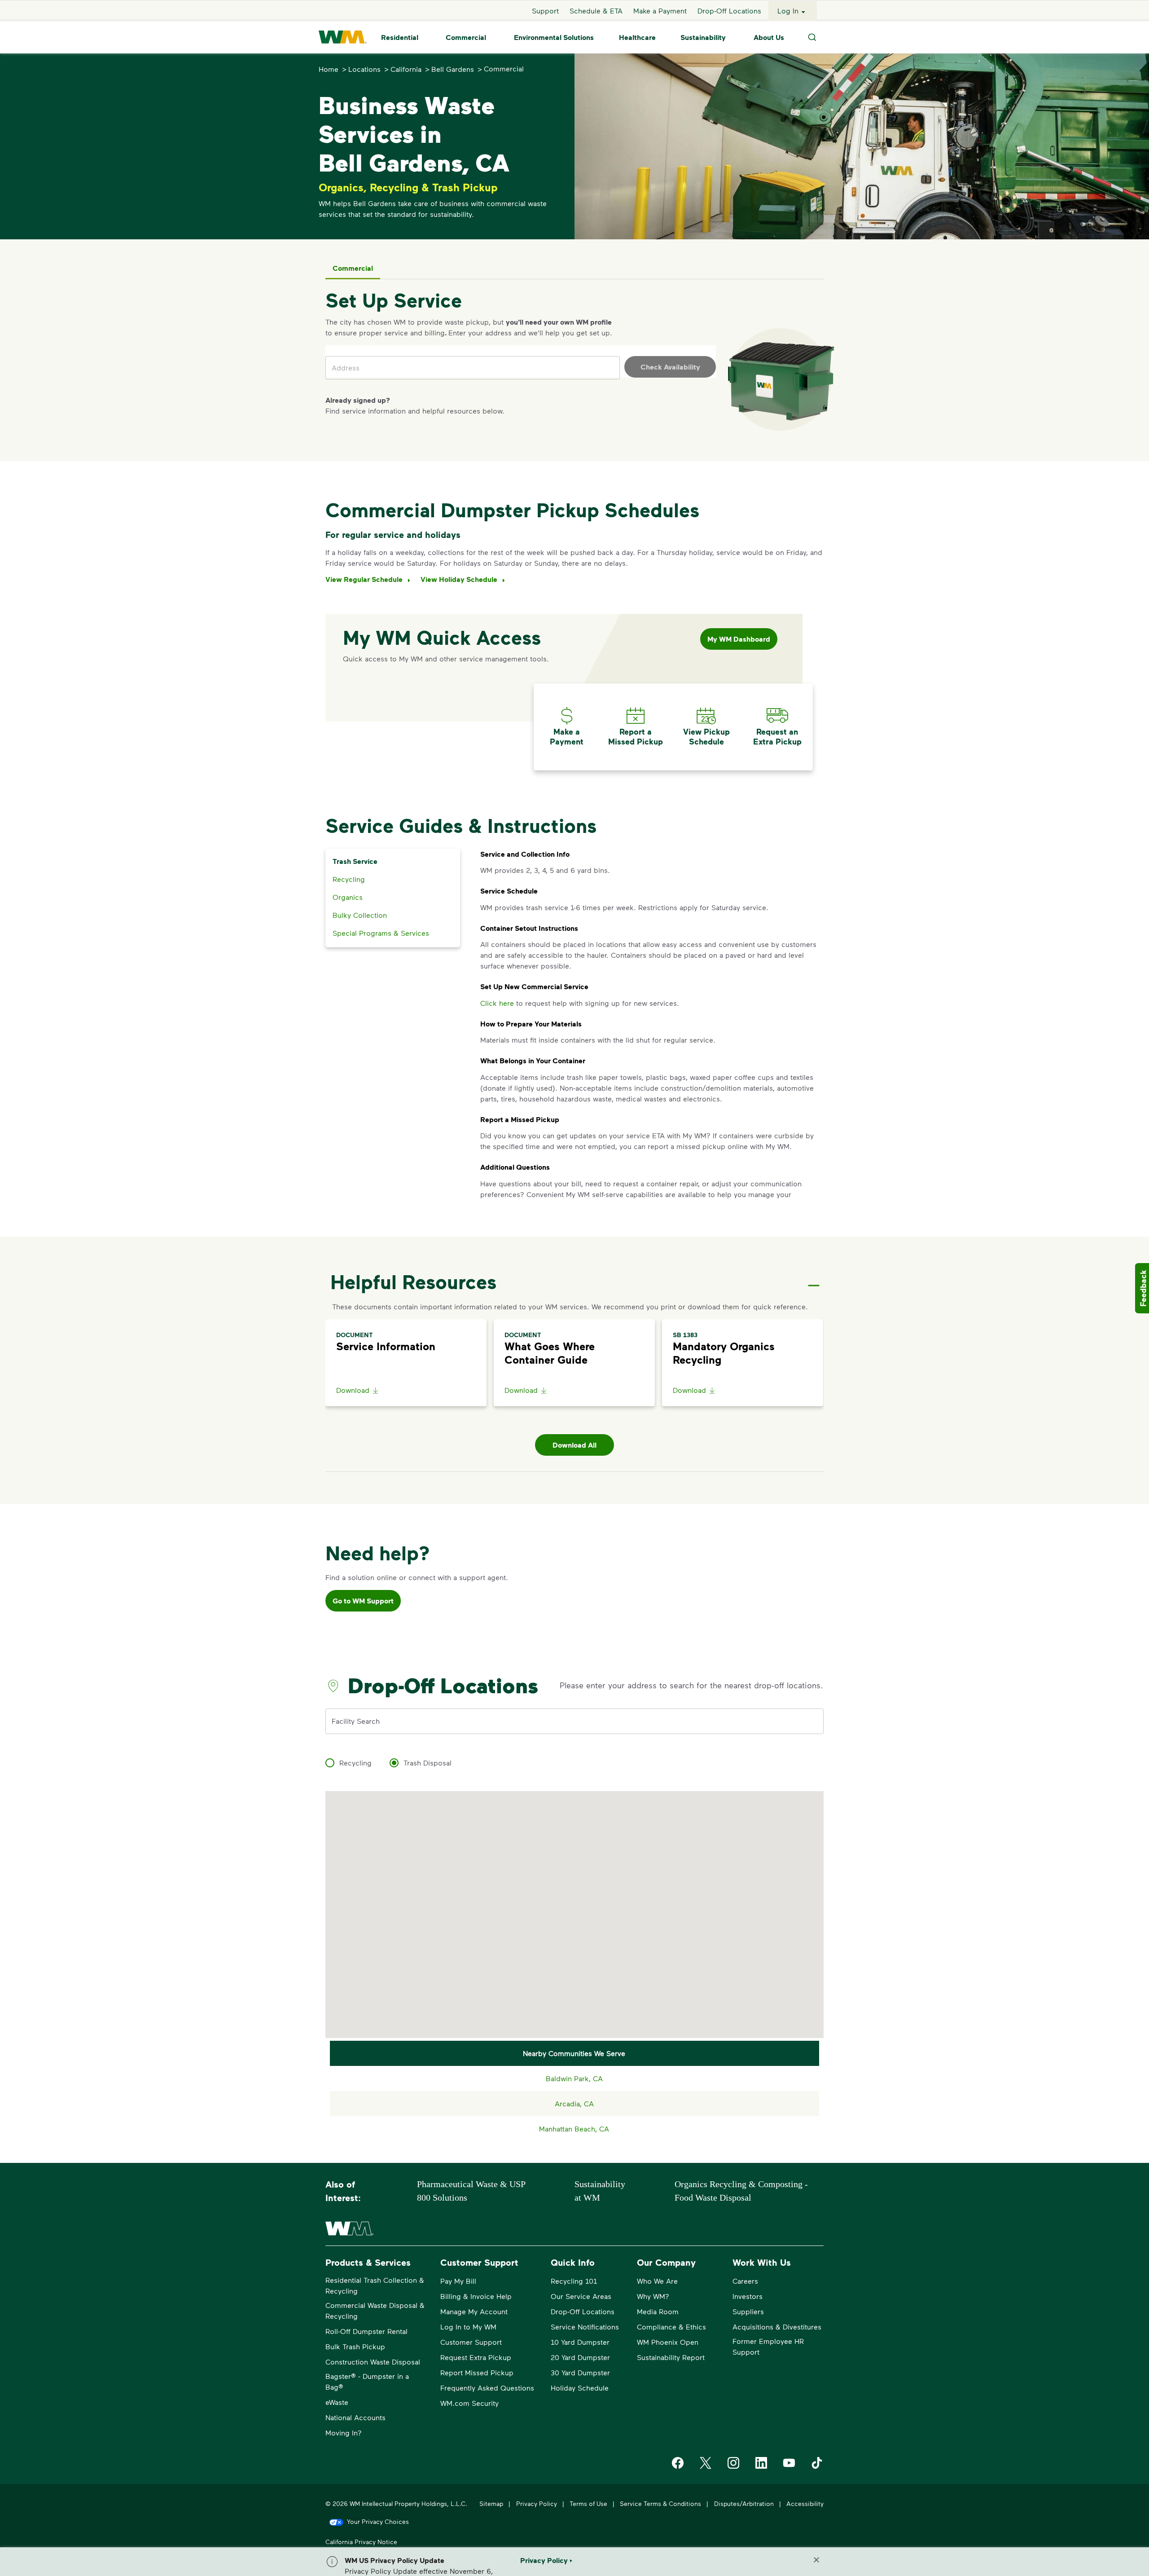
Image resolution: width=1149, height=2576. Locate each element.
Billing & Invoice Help (476, 2296)
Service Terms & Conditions (660, 2503)
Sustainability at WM (600, 2191)
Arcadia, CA (574, 2103)
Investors (748, 2296)
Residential (400, 37)
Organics (348, 897)
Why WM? (653, 2296)
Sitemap (491, 2503)
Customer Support (471, 2342)
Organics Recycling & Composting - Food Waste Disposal (741, 2191)
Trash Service (355, 861)
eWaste (337, 2402)
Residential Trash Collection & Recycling (375, 2285)
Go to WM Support (363, 1601)
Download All (574, 1445)
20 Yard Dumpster (580, 2357)
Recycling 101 (574, 2281)
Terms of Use (588, 2503)
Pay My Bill (458, 2281)
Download (353, 1390)
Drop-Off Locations (729, 11)
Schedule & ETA (596, 11)
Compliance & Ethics (671, 2327)
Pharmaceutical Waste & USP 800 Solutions (471, 2191)
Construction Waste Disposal (373, 2362)
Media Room (658, 2311)
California (406, 69)
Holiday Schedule (580, 2388)
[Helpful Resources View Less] (814, 1278)
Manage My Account (474, 2311)
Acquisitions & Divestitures (777, 2327)
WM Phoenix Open (668, 2342)
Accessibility (805, 2503)
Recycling (349, 879)
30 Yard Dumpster (580, 2372)
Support (545, 11)
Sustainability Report (671, 2357)
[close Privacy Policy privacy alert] (816, 2560)
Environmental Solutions (554, 37)
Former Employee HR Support (768, 2346)
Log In (788, 11)
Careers (745, 2281)
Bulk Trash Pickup (355, 2346)
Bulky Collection (360, 915)
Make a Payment (660, 11)
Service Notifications (585, 2327)
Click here (497, 1003)
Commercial (466, 37)
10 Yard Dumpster (580, 2342)
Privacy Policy (537, 2503)
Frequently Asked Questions (487, 2388)
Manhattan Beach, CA (574, 2129)
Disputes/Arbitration (744, 2503)
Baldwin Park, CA (574, 2078)
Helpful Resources (413, 1281)
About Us (769, 37)
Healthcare (637, 37)
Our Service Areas (581, 2296)
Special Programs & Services (381, 933)
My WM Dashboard (739, 639)
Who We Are (657, 2281)
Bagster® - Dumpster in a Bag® (367, 2381)
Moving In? (344, 2433)
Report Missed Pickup (477, 2372)
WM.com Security (469, 2403)
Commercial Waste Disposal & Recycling (375, 2310)
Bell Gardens (453, 69)
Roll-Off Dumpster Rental (366, 2331)
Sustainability (703, 37)
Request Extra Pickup (476, 2357)
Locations (364, 69)
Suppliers (748, 2311)
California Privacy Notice (361, 2542)
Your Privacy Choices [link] (378, 2521)
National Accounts (355, 2417)
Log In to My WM (468, 2327)
